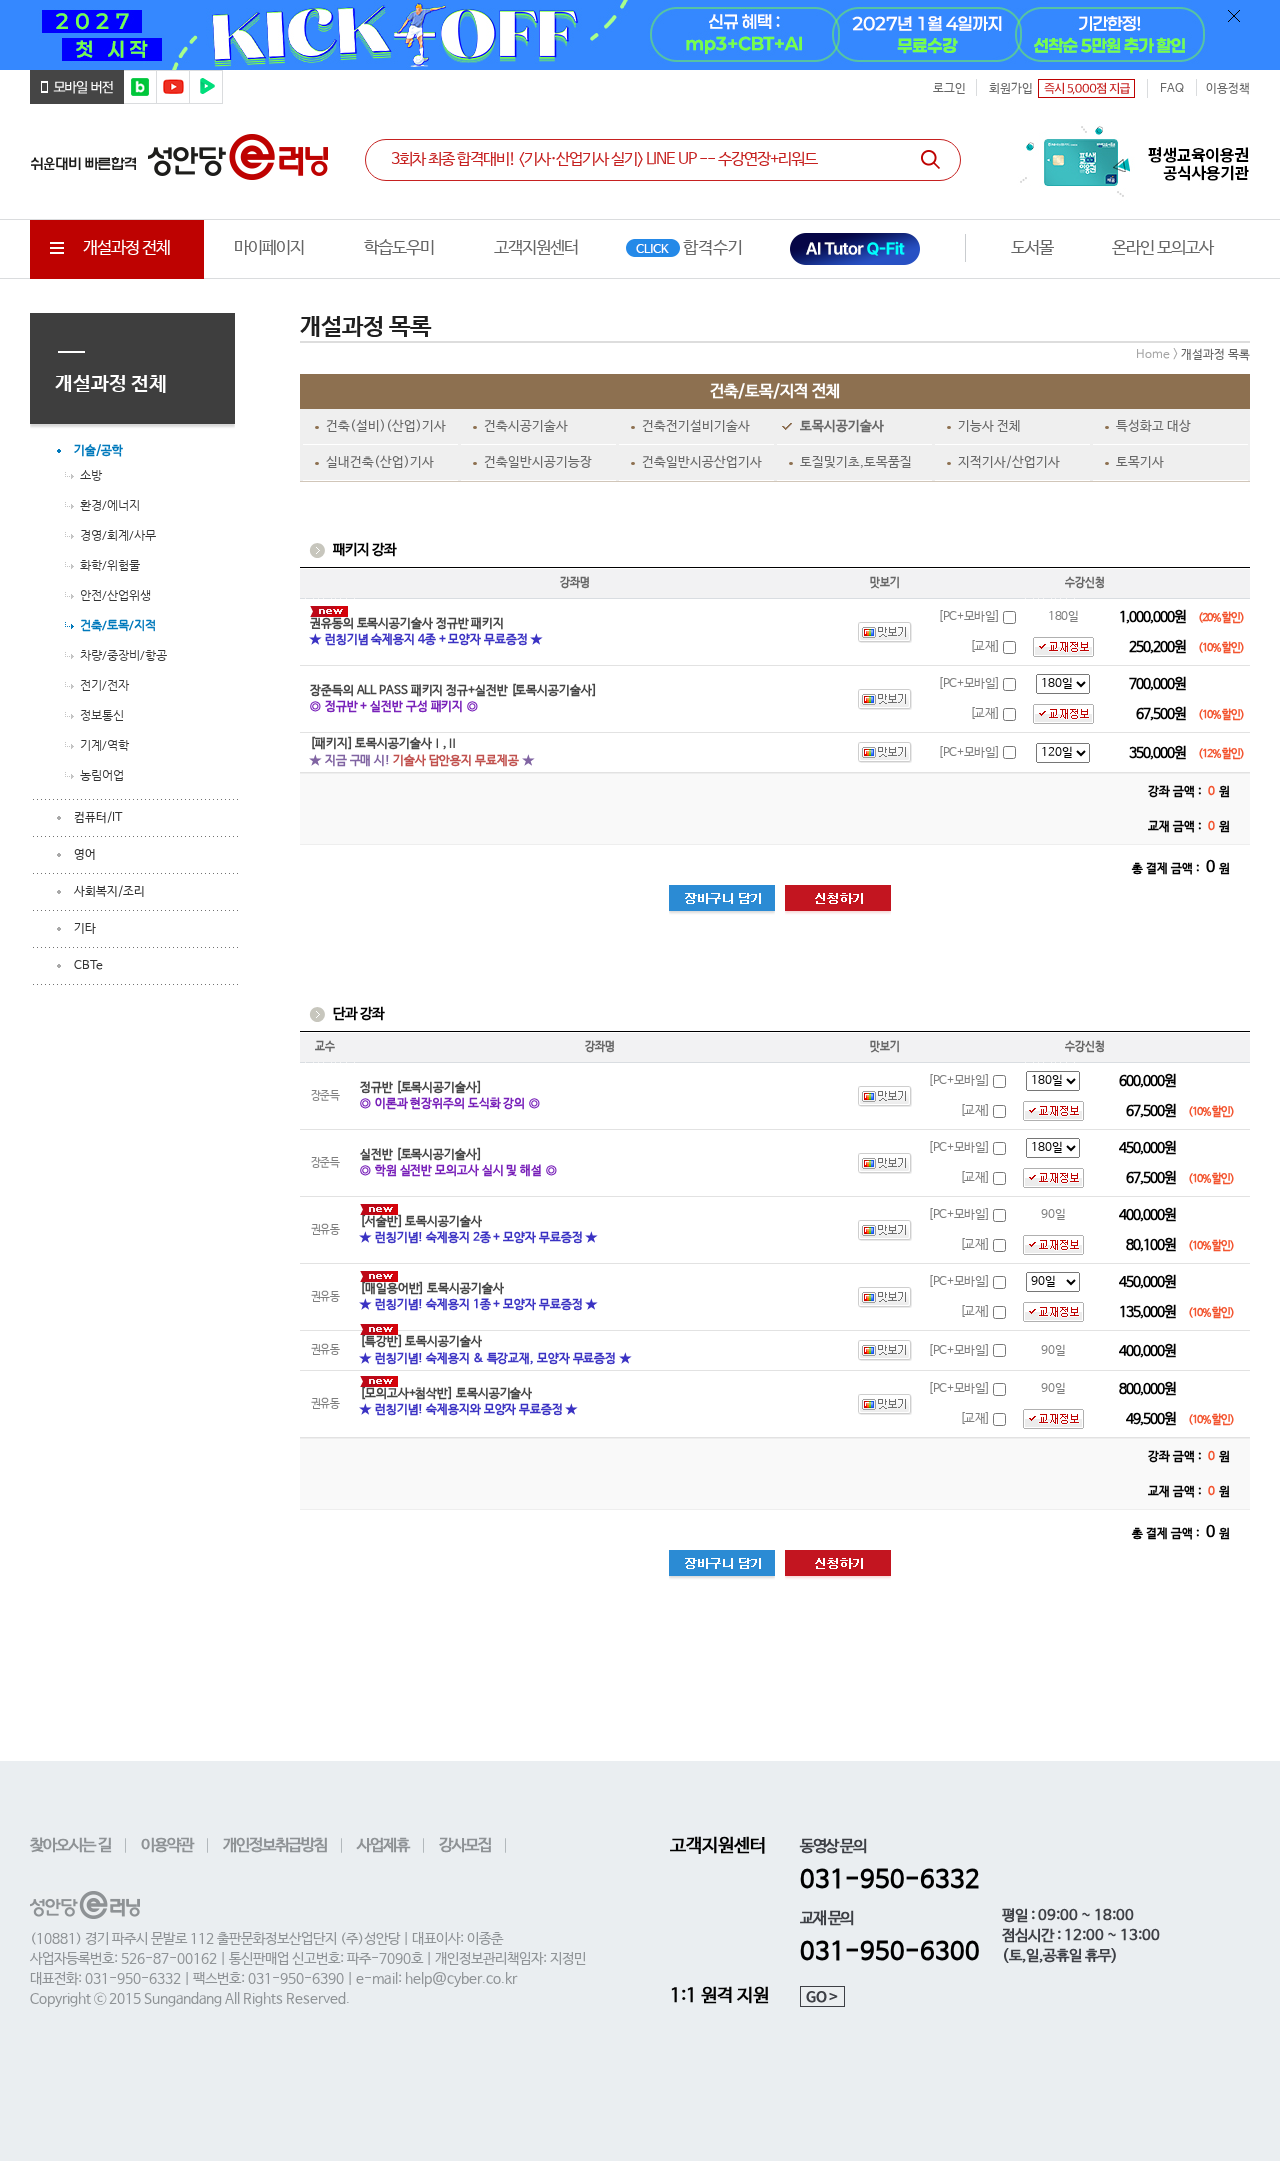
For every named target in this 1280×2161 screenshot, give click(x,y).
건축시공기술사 (526, 426)
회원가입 (1011, 89)
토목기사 (1140, 462)
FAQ (1172, 89)
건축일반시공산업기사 (702, 462)
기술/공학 (98, 451)
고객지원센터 (536, 248)
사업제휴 (383, 1845)
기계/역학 (104, 745)
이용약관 (167, 1845)
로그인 (949, 89)
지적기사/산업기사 (1009, 462)
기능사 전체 (989, 426)
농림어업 (102, 775)
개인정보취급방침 (275, 1845)
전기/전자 (104, 685)
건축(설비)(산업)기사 (386, 426)
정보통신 (102, 715)
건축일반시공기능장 (538, 462)
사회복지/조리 (109, 892)
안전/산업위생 (115, 595)
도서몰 (1032, 248)
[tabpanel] (640, 35)
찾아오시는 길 (70, 1845)
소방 (91, 475)
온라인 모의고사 (1162, 248)
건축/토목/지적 (118, 625)
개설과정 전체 (126, 248)
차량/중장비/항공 (123, 655)
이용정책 (1228, 89)
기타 (85, 929)
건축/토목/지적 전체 (775, 391)
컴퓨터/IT (98, 818)
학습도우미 (399, 248)
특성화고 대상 (1153, 426)
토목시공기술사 (842, 426)
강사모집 (465, 1845)
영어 (85, 855)
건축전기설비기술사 (696, 426)
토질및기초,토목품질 (856, 462)
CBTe (88, 966)
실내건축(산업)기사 (380, 462)
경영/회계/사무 (118, 535)
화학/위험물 (110, 565)
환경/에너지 (110, 505)
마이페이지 (269, 248)
